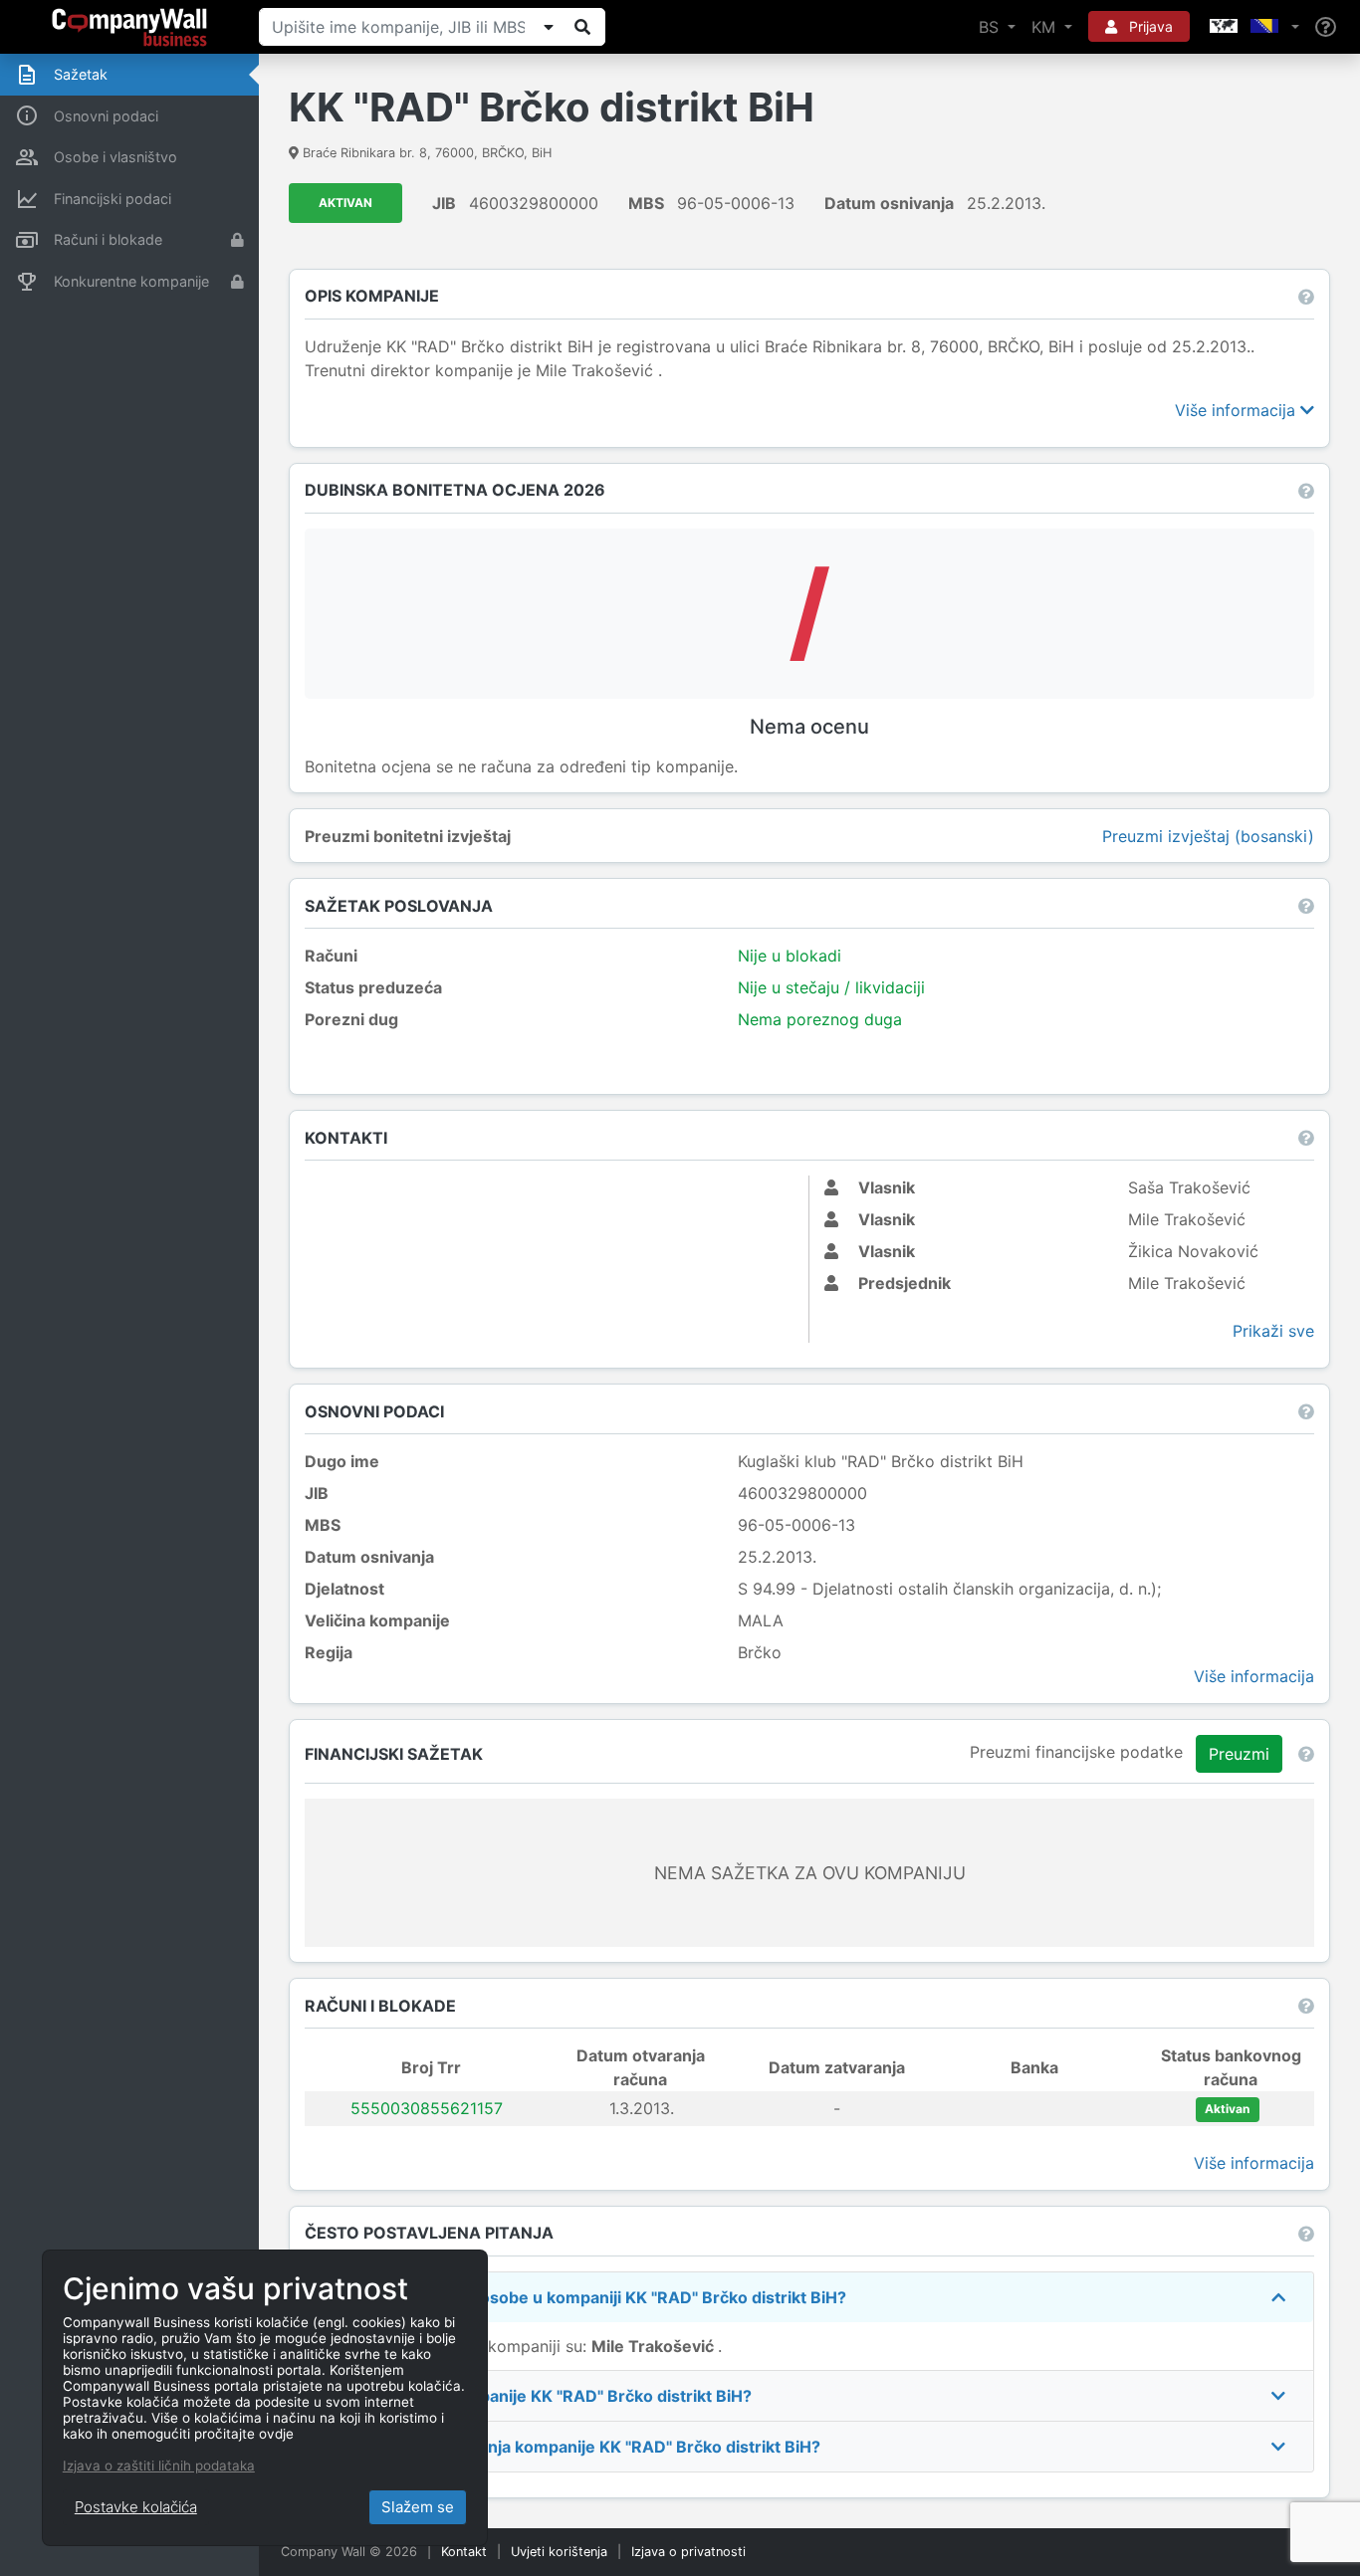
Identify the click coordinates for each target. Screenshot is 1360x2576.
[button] (1252, 27)
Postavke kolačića (136, 2507)
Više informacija (1238, 410)
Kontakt (464, 2552)
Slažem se (418, 2507)
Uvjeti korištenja (559, 2552)
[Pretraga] (582, 27)
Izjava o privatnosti (688, 2552)
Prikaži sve (1273, 1331)
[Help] (1326, 27)
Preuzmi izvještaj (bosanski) (1208, 836)
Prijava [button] (1149, 26)
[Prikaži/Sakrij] (549, 27)
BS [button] (991, 27)
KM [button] (1046, 27)
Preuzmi (1239, 1754)
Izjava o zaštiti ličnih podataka (159, 2466)
